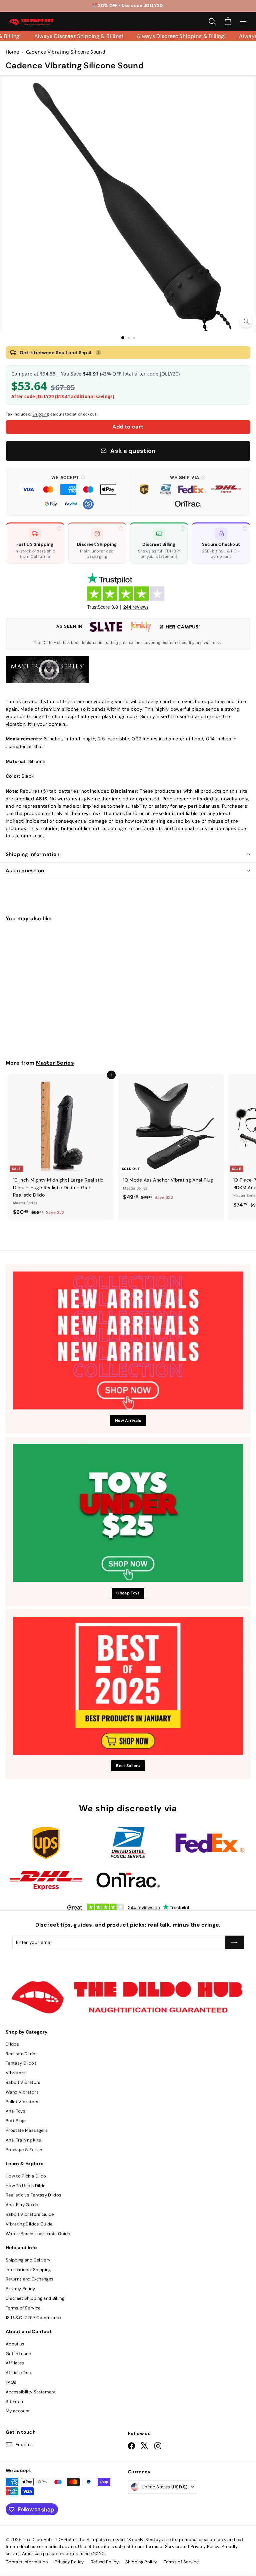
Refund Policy (105, 2562)
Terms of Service (23, 2308)
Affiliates (15, 2363)
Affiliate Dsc (18, 2373)
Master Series (55, 1063)
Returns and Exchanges (29, 2279)
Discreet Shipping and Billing (35, 2298)
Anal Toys (15, 2111)
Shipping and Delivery (28, 2260)
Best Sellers (128, 1766)
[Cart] (228, 21)
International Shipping (28, 2270)
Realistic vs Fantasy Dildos (33, 2195)
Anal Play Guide (22, 2205)
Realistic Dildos (22, 2054)
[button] (68, 492)
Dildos (12, 2044)
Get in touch (18, 2354)
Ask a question (25, 871)
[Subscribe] (234, 1942)
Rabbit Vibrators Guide (30, 2214)
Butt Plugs (16, 2121)
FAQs (11, 2382)
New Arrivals (128, 1420)
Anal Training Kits (23, 2140)
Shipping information (33, 854)
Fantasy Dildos (21, 2063)
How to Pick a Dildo (26, 2176)
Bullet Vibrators (22, 2102)
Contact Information (27, 2562)
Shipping (41, 414)
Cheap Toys (128, 1593)
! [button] (98, 353)
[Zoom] (246, 321)
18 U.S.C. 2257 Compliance (33, 2318)
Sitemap (14, 2402)
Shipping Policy (141, 2562)
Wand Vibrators (22, 2092)
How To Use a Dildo (26, 2186)
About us (15, 2344)
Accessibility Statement (31, 2392)
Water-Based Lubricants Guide (38, 2234)
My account (18, 2411)
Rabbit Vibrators (23, 2082)
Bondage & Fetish (24, 2150)
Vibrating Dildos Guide (29, 2224)
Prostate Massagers (27, 2130)
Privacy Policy (20, 2289)
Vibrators (16, 2073)
